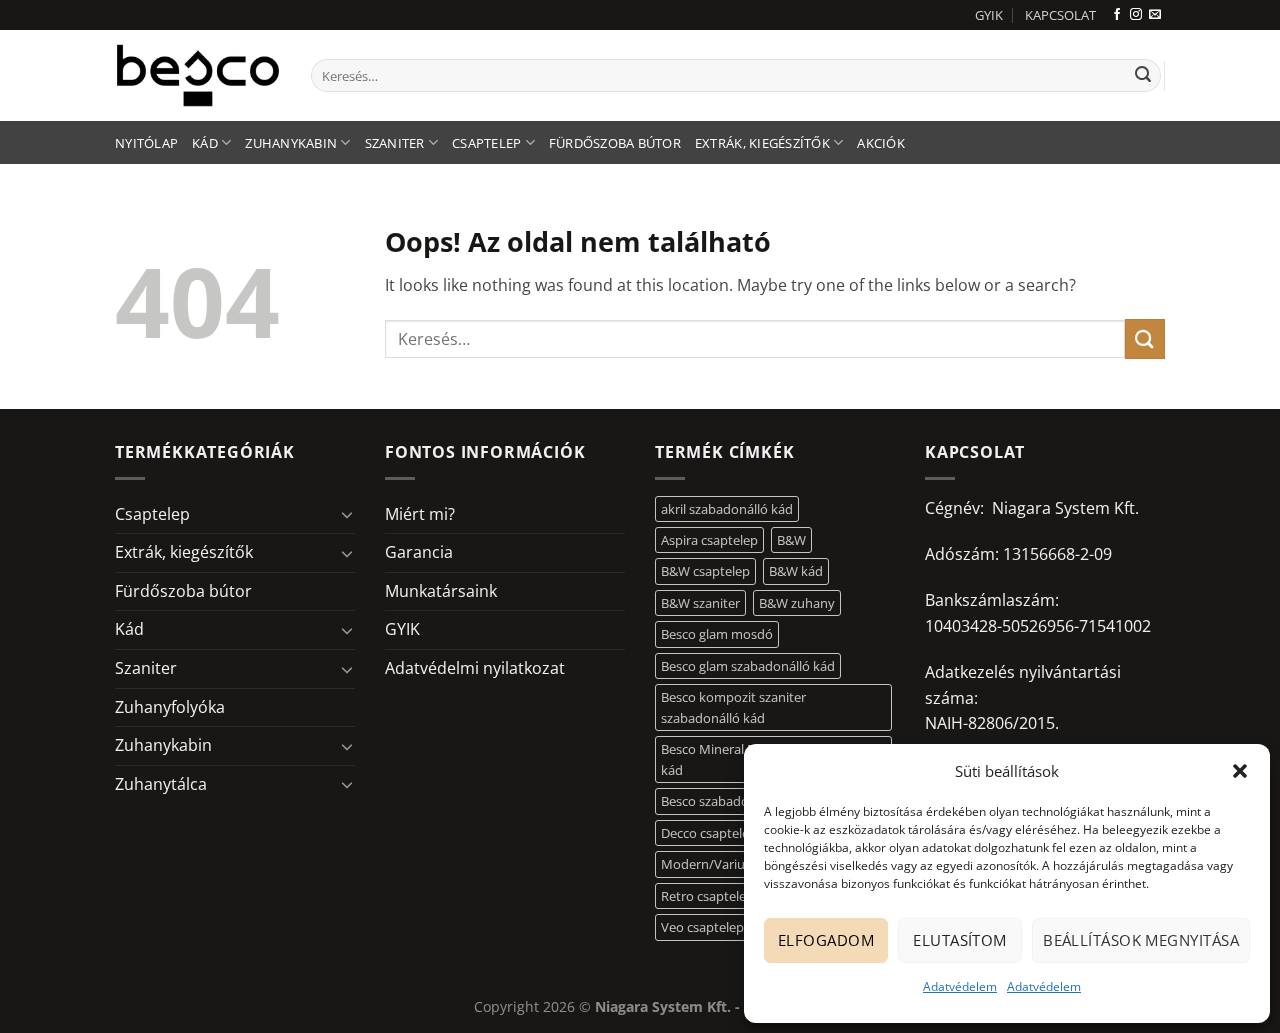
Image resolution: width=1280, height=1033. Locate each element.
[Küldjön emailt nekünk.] (1155, 15)
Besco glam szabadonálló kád (748, 666)
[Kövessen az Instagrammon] (1136, 15)
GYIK (989, 15)
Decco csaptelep (709, 833)
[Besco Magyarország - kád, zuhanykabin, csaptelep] (198, 75)
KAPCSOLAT (1060, 15)
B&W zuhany (797, 603)
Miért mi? (420, 514)
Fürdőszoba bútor (615, 143)
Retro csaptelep (707, 896)
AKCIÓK (881, 143)
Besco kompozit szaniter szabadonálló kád (733, 707)
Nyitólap (146, 143)
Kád (205, 143)
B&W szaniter (700, 603)
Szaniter (395, 143)
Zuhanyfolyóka (170, 707)
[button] (1240, 771)
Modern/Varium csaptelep (739, 864)
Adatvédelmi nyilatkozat (475, 668)
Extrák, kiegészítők (762, 143)
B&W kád (796, 571)
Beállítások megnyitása (1141, 940)
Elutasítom (960, 940)
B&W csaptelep (705, 571)
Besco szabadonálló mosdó (742, 801)
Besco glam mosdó (717, 634)
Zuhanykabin (291, 143)
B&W (791, 540)
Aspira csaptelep (709, 540)
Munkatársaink (441, 591)
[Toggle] (347, 514)
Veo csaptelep (702, 927)
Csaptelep (486, 143)
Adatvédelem (960, 986)
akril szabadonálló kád (727, 509)
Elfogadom (826, 940)
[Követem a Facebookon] (1117, 15)
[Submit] (1143, 76)
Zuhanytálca (161, 784)
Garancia (419, 552)
